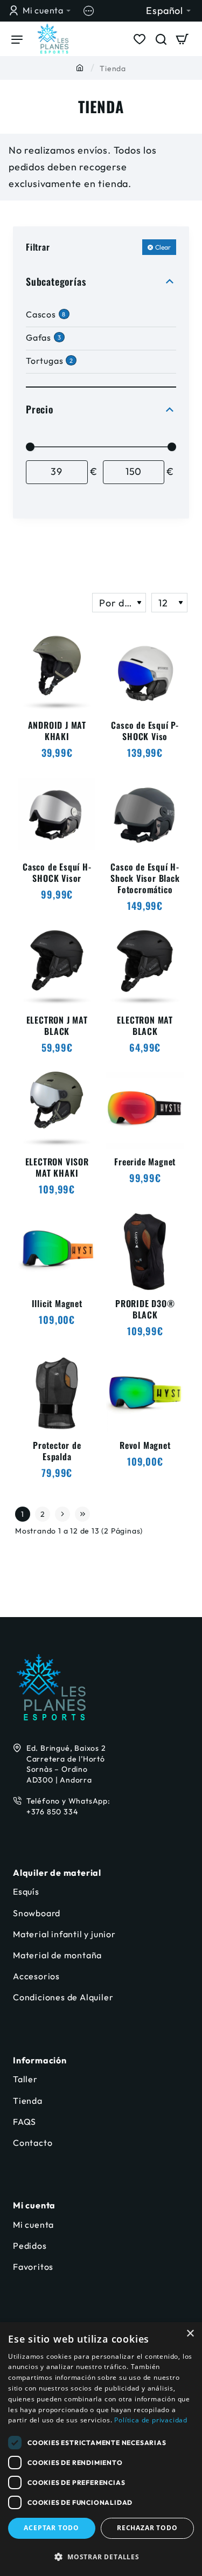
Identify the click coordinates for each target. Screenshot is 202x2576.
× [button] (190, 2334)
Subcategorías (56, 281)
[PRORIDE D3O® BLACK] (145, 1252)
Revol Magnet (145, 1446)
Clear (163, 247)
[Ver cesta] (183, 39)
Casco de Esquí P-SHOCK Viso (145, 731)
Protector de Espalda (57, 1451)
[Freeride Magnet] (145, 1110)
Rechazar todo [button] (147, 2528)
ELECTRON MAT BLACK (145, 1026)
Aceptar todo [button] (51, 2528)
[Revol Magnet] (145, 1394)
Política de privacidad (151, 2420)
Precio (40, 409)
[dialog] (101, 2449)
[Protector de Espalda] (57, 1394)
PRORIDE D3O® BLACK (145, 1310)
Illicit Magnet (57, 1304)
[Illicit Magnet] (57, 1252)
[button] (101, 2557)
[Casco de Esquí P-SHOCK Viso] (145, 674)
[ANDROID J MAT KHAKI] (57, 674)
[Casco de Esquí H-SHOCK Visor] (57, 815)
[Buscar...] (161, 39)
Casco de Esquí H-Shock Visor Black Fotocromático (145, 878)
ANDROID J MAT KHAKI (57, 731)
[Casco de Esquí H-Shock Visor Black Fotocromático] (145, 815)
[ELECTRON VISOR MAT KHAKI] (57, 1110)
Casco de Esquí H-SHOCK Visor (57, 873)
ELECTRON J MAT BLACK (57, 1026)
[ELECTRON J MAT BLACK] (57, 968)
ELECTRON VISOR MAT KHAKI (57, 1168)
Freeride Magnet (145, 1162)
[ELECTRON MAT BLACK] (145, 968)
